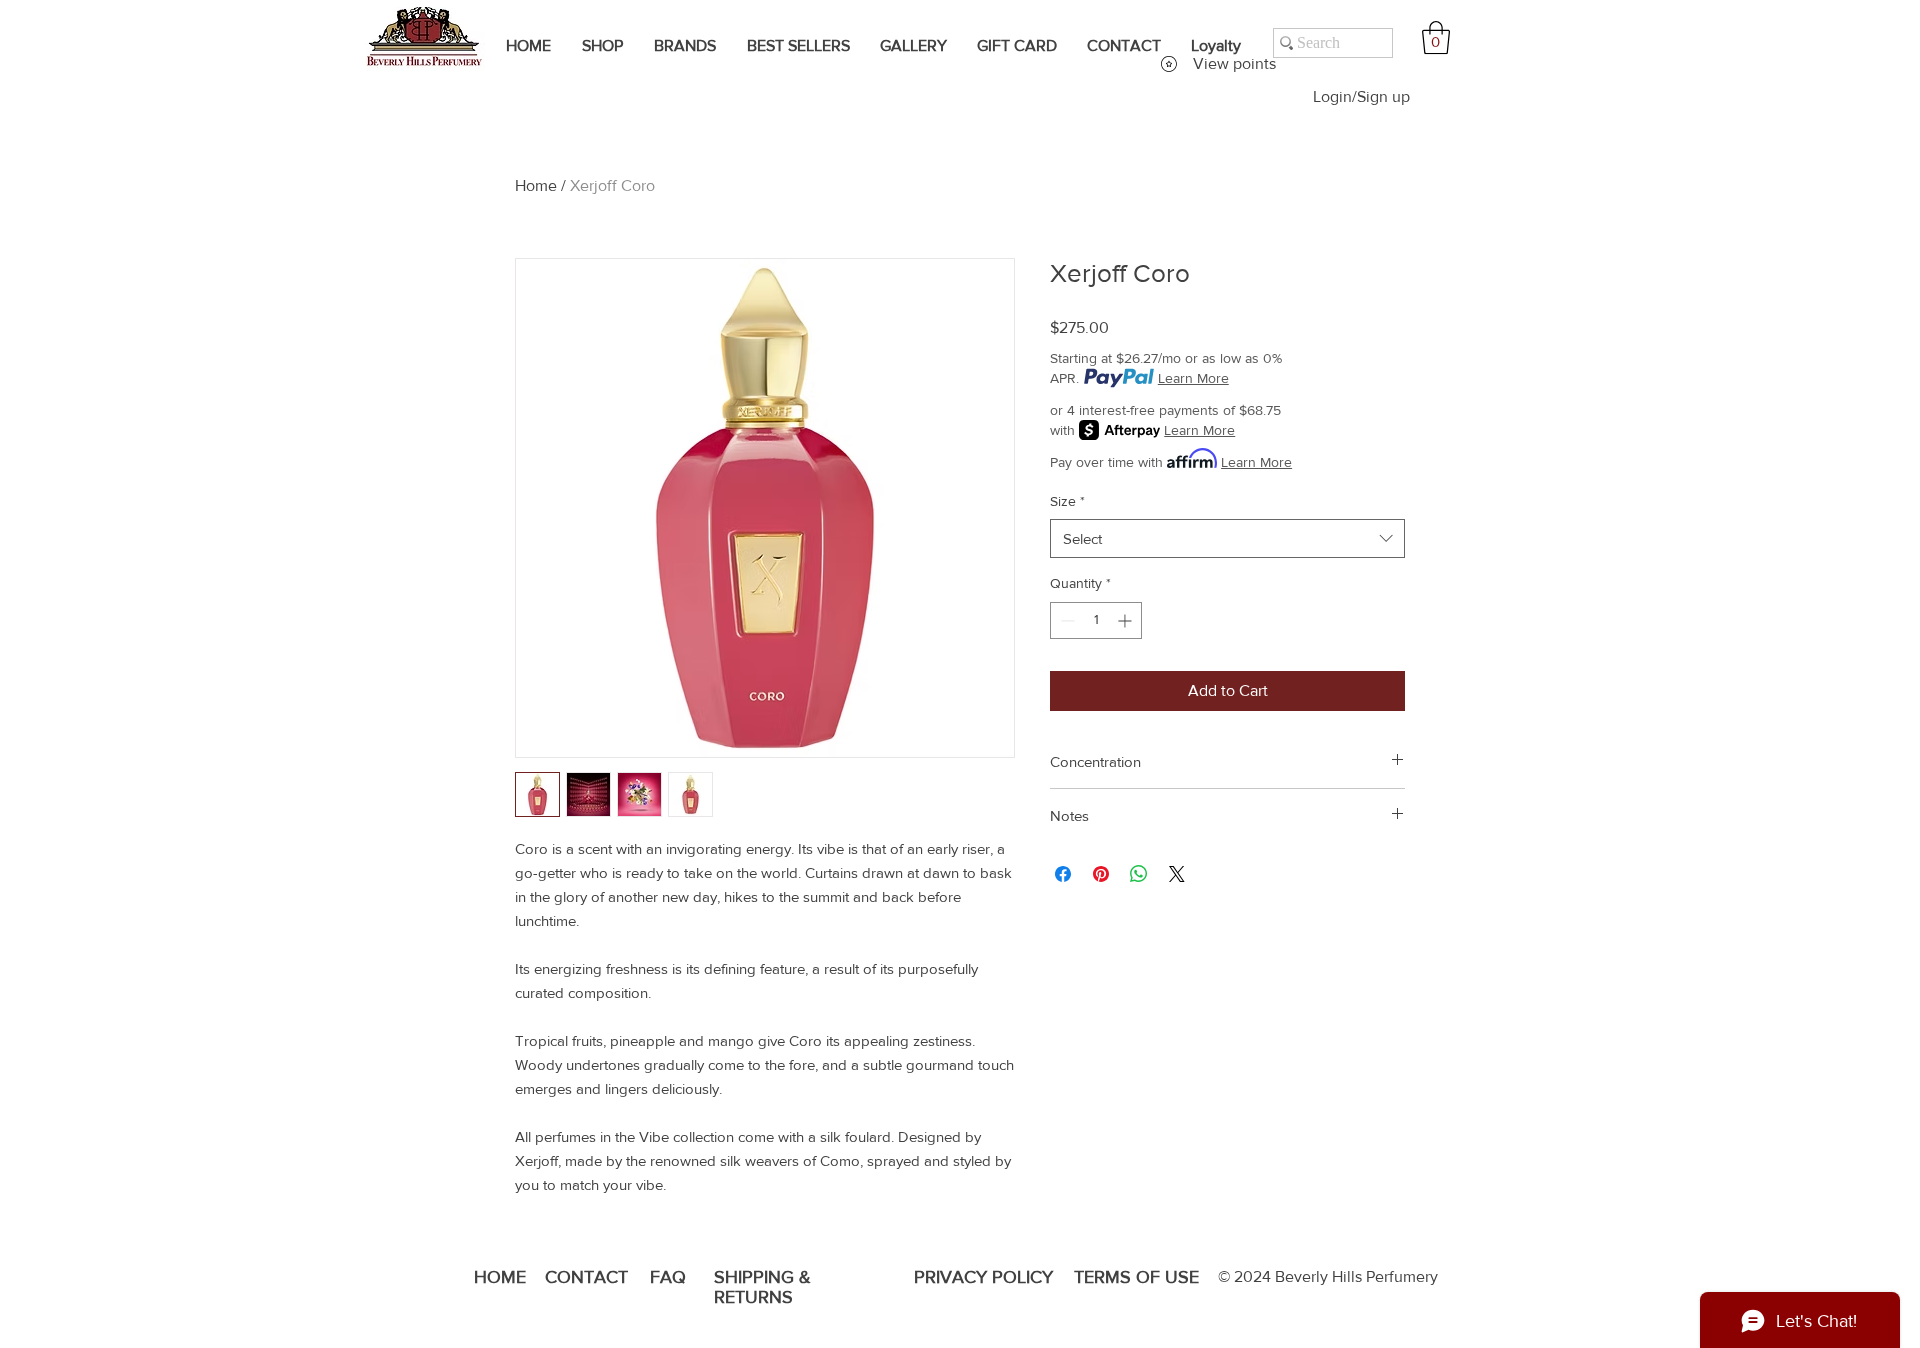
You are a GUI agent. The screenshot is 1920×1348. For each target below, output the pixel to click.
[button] (1436, 37)
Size (1067, 501)
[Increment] (1126, 620)
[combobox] (1227, 538)
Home (536, 185)
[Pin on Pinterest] (1101, 874)
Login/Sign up (1361, 96)
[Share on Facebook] (1063, 874)
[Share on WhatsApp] (1139, 874)
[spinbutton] (1096, 620)
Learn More (1193, 378)
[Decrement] (1065, 620)
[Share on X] (1177, 874)
